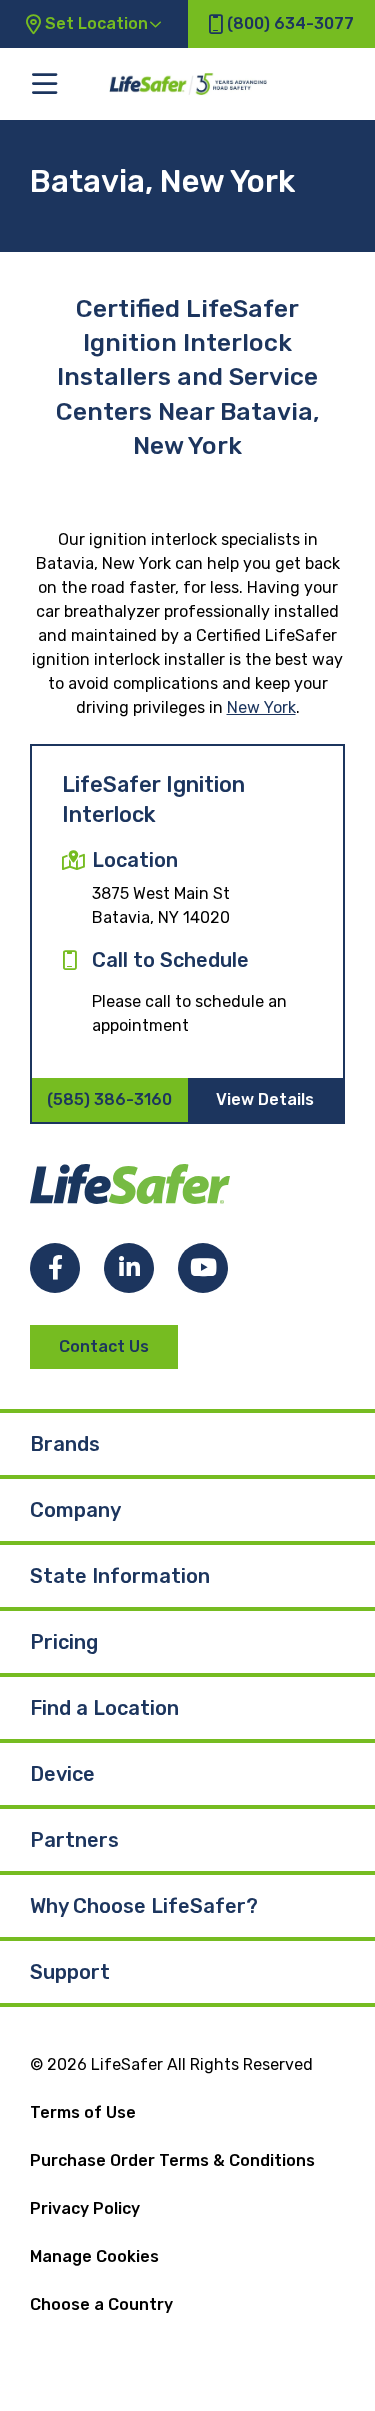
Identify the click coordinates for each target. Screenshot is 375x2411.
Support (70, 1972)
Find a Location (104, 1708)
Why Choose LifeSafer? (144, 1906)
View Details (265, 1099)
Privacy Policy (85, 2208)
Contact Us (104, 1346)
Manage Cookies (94, 2256)
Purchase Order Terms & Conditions (172, 2160)
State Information (120, 1576)
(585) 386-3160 (109, 1099)
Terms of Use (83, 2112)
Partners (74, 1840)
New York (261, 707)
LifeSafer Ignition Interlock (153, 799)
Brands (65, 1444)
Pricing (64, 1642)
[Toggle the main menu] (44, 83)
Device (62, 1774)
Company (75, 1510)
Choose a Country (101, 2304)
